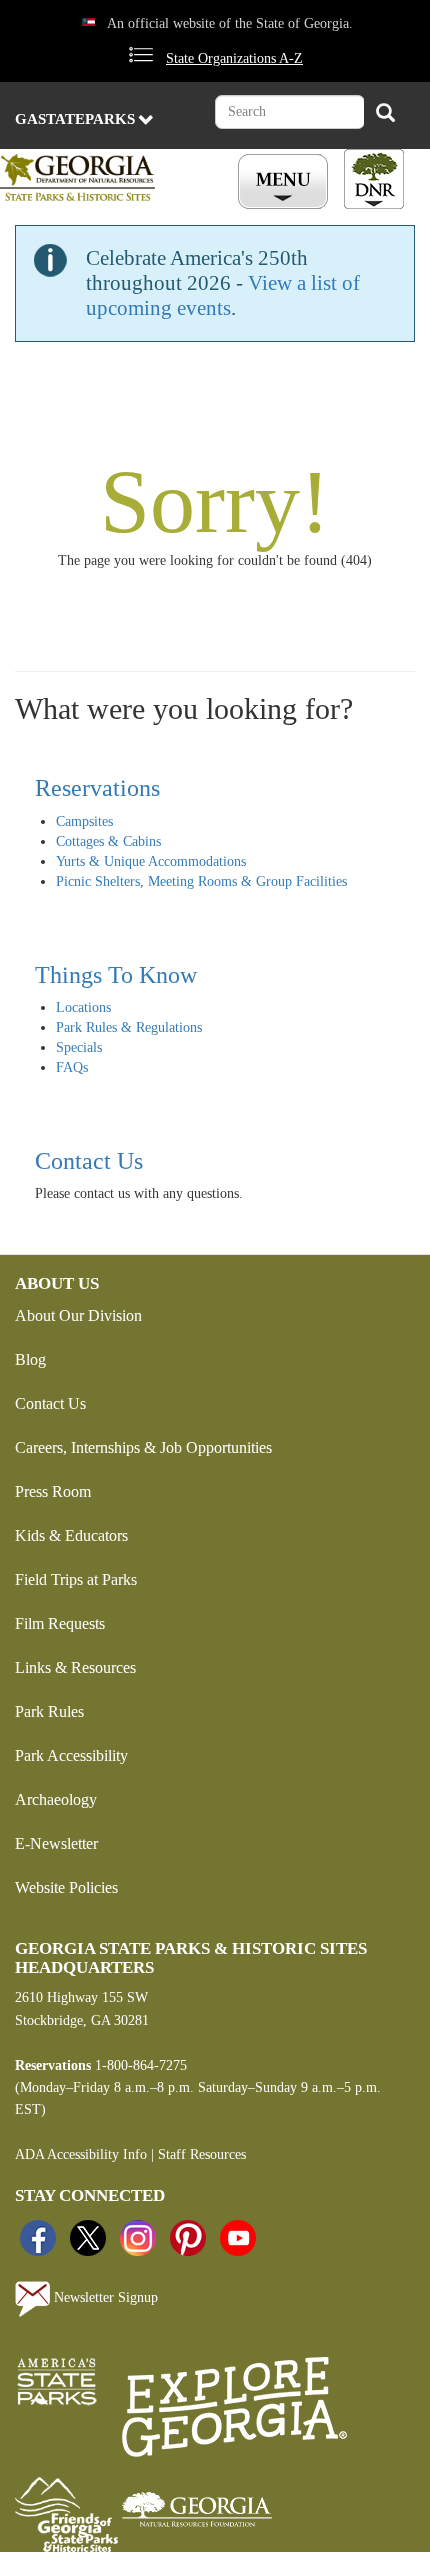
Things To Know (116, 975)
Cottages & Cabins (108, 841)
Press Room (53, 1491)
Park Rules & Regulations (129, 1027)
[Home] (97, 177)
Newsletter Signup (104, 2297)
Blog (30, 1359)
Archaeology (56, 1799)
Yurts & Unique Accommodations (151, 861)
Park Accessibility (71, 1755)
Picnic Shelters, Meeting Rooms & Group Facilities (201, 881)
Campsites (84, 821)
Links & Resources (75, 1667)
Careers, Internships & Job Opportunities (143, 1447)
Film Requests (60, 1623)
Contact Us (89, 1161)
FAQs (72, 1067)
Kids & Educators (71, 1535)
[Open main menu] (286, 182)
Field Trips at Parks (76, 1579)
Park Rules (49, 1711)
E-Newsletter (56, 1843)
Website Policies (66, 1887)
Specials (79, 1047)
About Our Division (78, 1315)
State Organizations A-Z (234, 58)
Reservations (97, 788)
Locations (83, 1007)
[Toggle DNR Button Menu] (374, 179)
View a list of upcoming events (223, 295)
